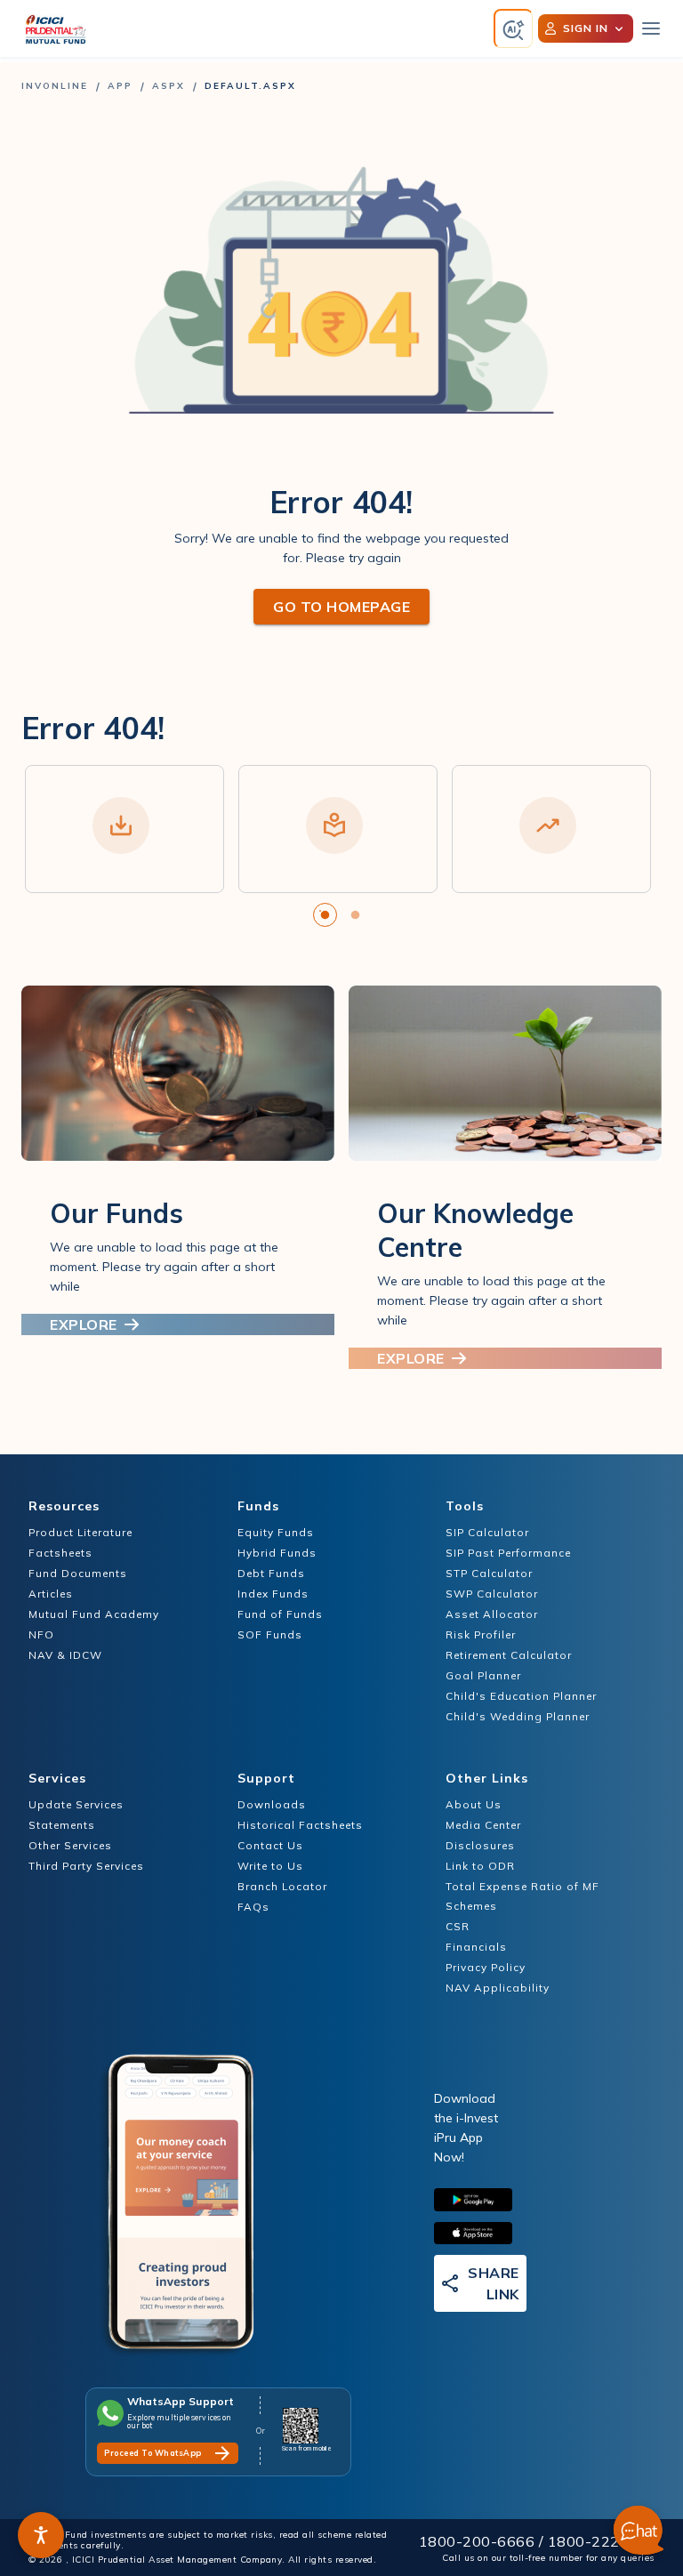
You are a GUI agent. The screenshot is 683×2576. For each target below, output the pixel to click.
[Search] (514, 29)
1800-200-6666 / (483, 2541)
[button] (41, 2535)
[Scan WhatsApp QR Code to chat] (307, 2426)
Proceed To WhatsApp (153, 2453)
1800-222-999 (601, 2541)
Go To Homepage (341, 607)
